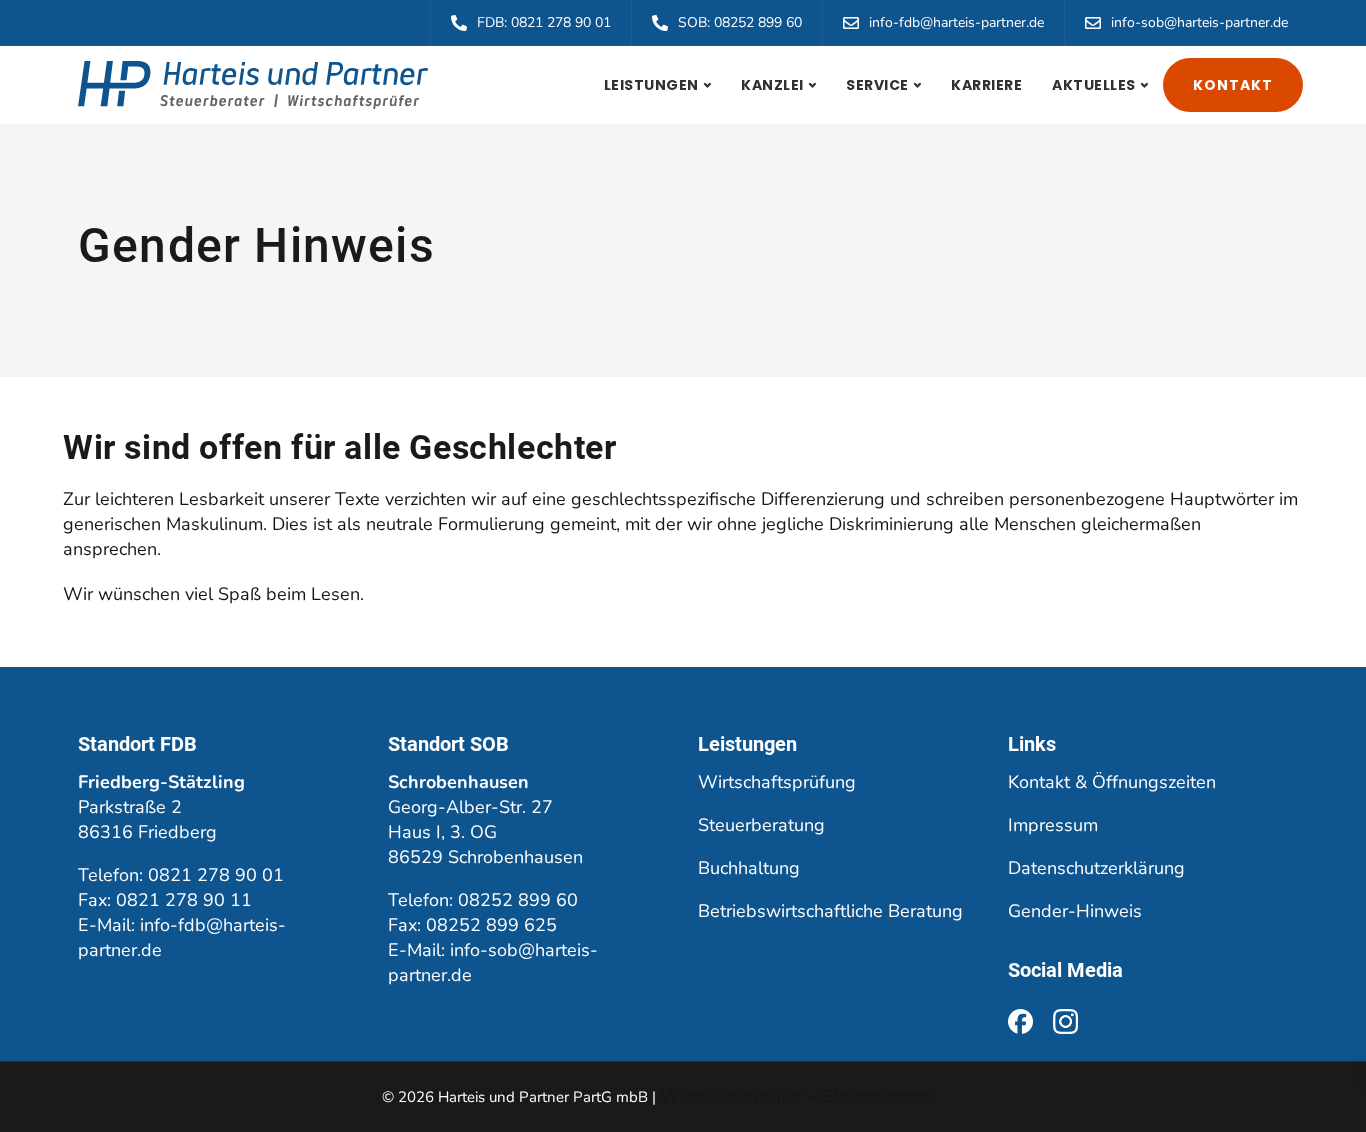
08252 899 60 (518, 900)
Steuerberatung (761, 825)
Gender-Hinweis (1075, 911)
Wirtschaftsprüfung (777, 782)
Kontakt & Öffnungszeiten (1112, 782)
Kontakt (1233, 85)
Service (877, 85)
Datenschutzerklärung (1096, 868)
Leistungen (651, 85)
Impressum (1053, 825)
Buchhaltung (749, 868)
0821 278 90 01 (216, 875)
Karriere (986, 85)
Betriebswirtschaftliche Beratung (830, 911)
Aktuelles (1094, 85)
